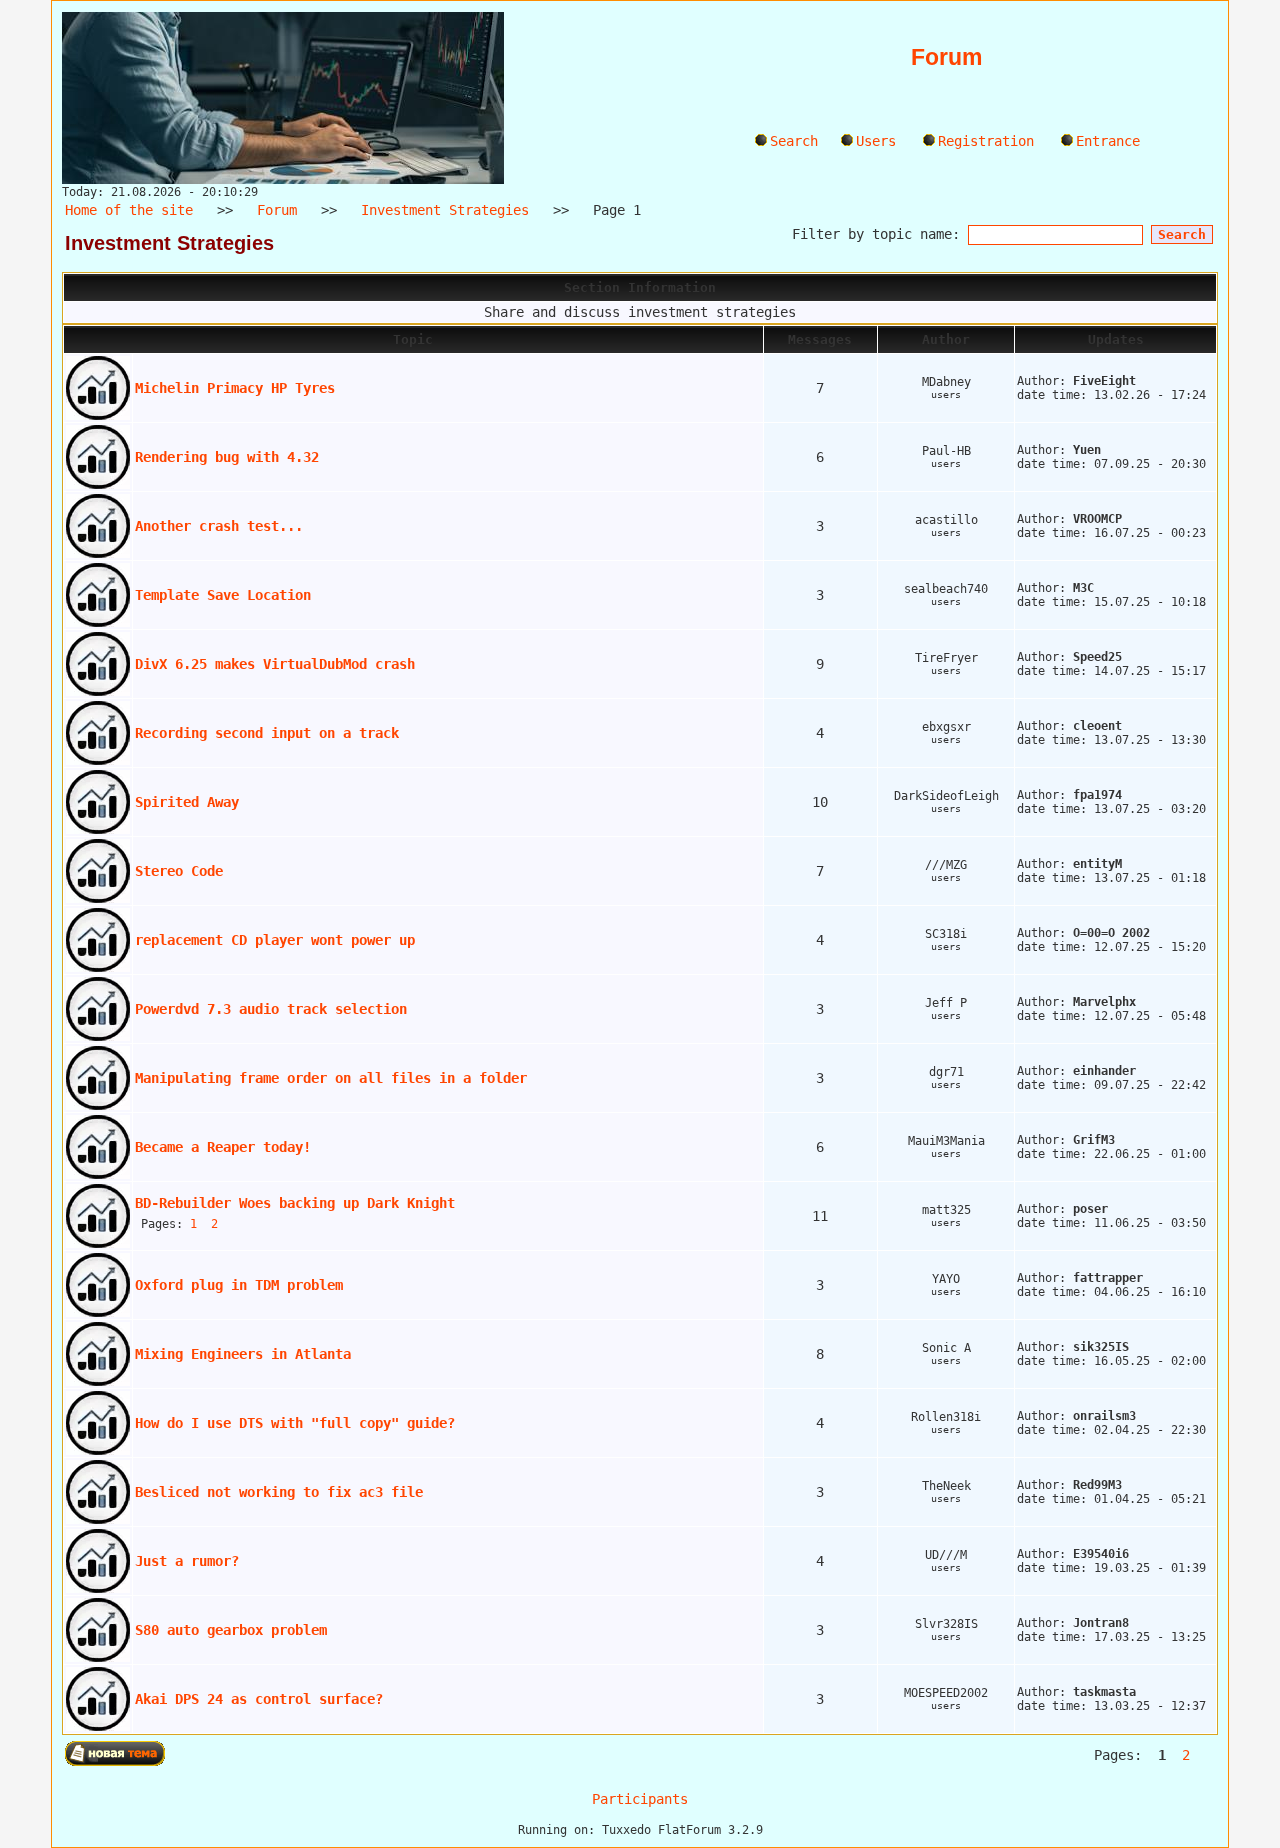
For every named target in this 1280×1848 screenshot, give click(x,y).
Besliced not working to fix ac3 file (279, 1492)
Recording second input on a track (267, 733)
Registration (986, 141)
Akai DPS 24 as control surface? (259, 1699)
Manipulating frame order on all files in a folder (331, 1078)
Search (794, 141)
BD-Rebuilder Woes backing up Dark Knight (295, 1203)
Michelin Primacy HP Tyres (235, 388)
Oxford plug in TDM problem (239, 1285)
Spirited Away (187, 802)
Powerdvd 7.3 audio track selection (271, 1009)
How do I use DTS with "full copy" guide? (295, 1423)
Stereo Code (179, 871)
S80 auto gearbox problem (231, 1630)
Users (876, 141)
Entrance (1108, 141)
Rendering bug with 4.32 (227, 457)
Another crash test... (219, 526)
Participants (640, 1799)
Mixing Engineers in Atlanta (243, 1354)
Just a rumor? (187, 1561)
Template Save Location (223, 595)
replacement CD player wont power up (275, 940)
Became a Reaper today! (223, 1147)
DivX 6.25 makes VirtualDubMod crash (275, 664)
